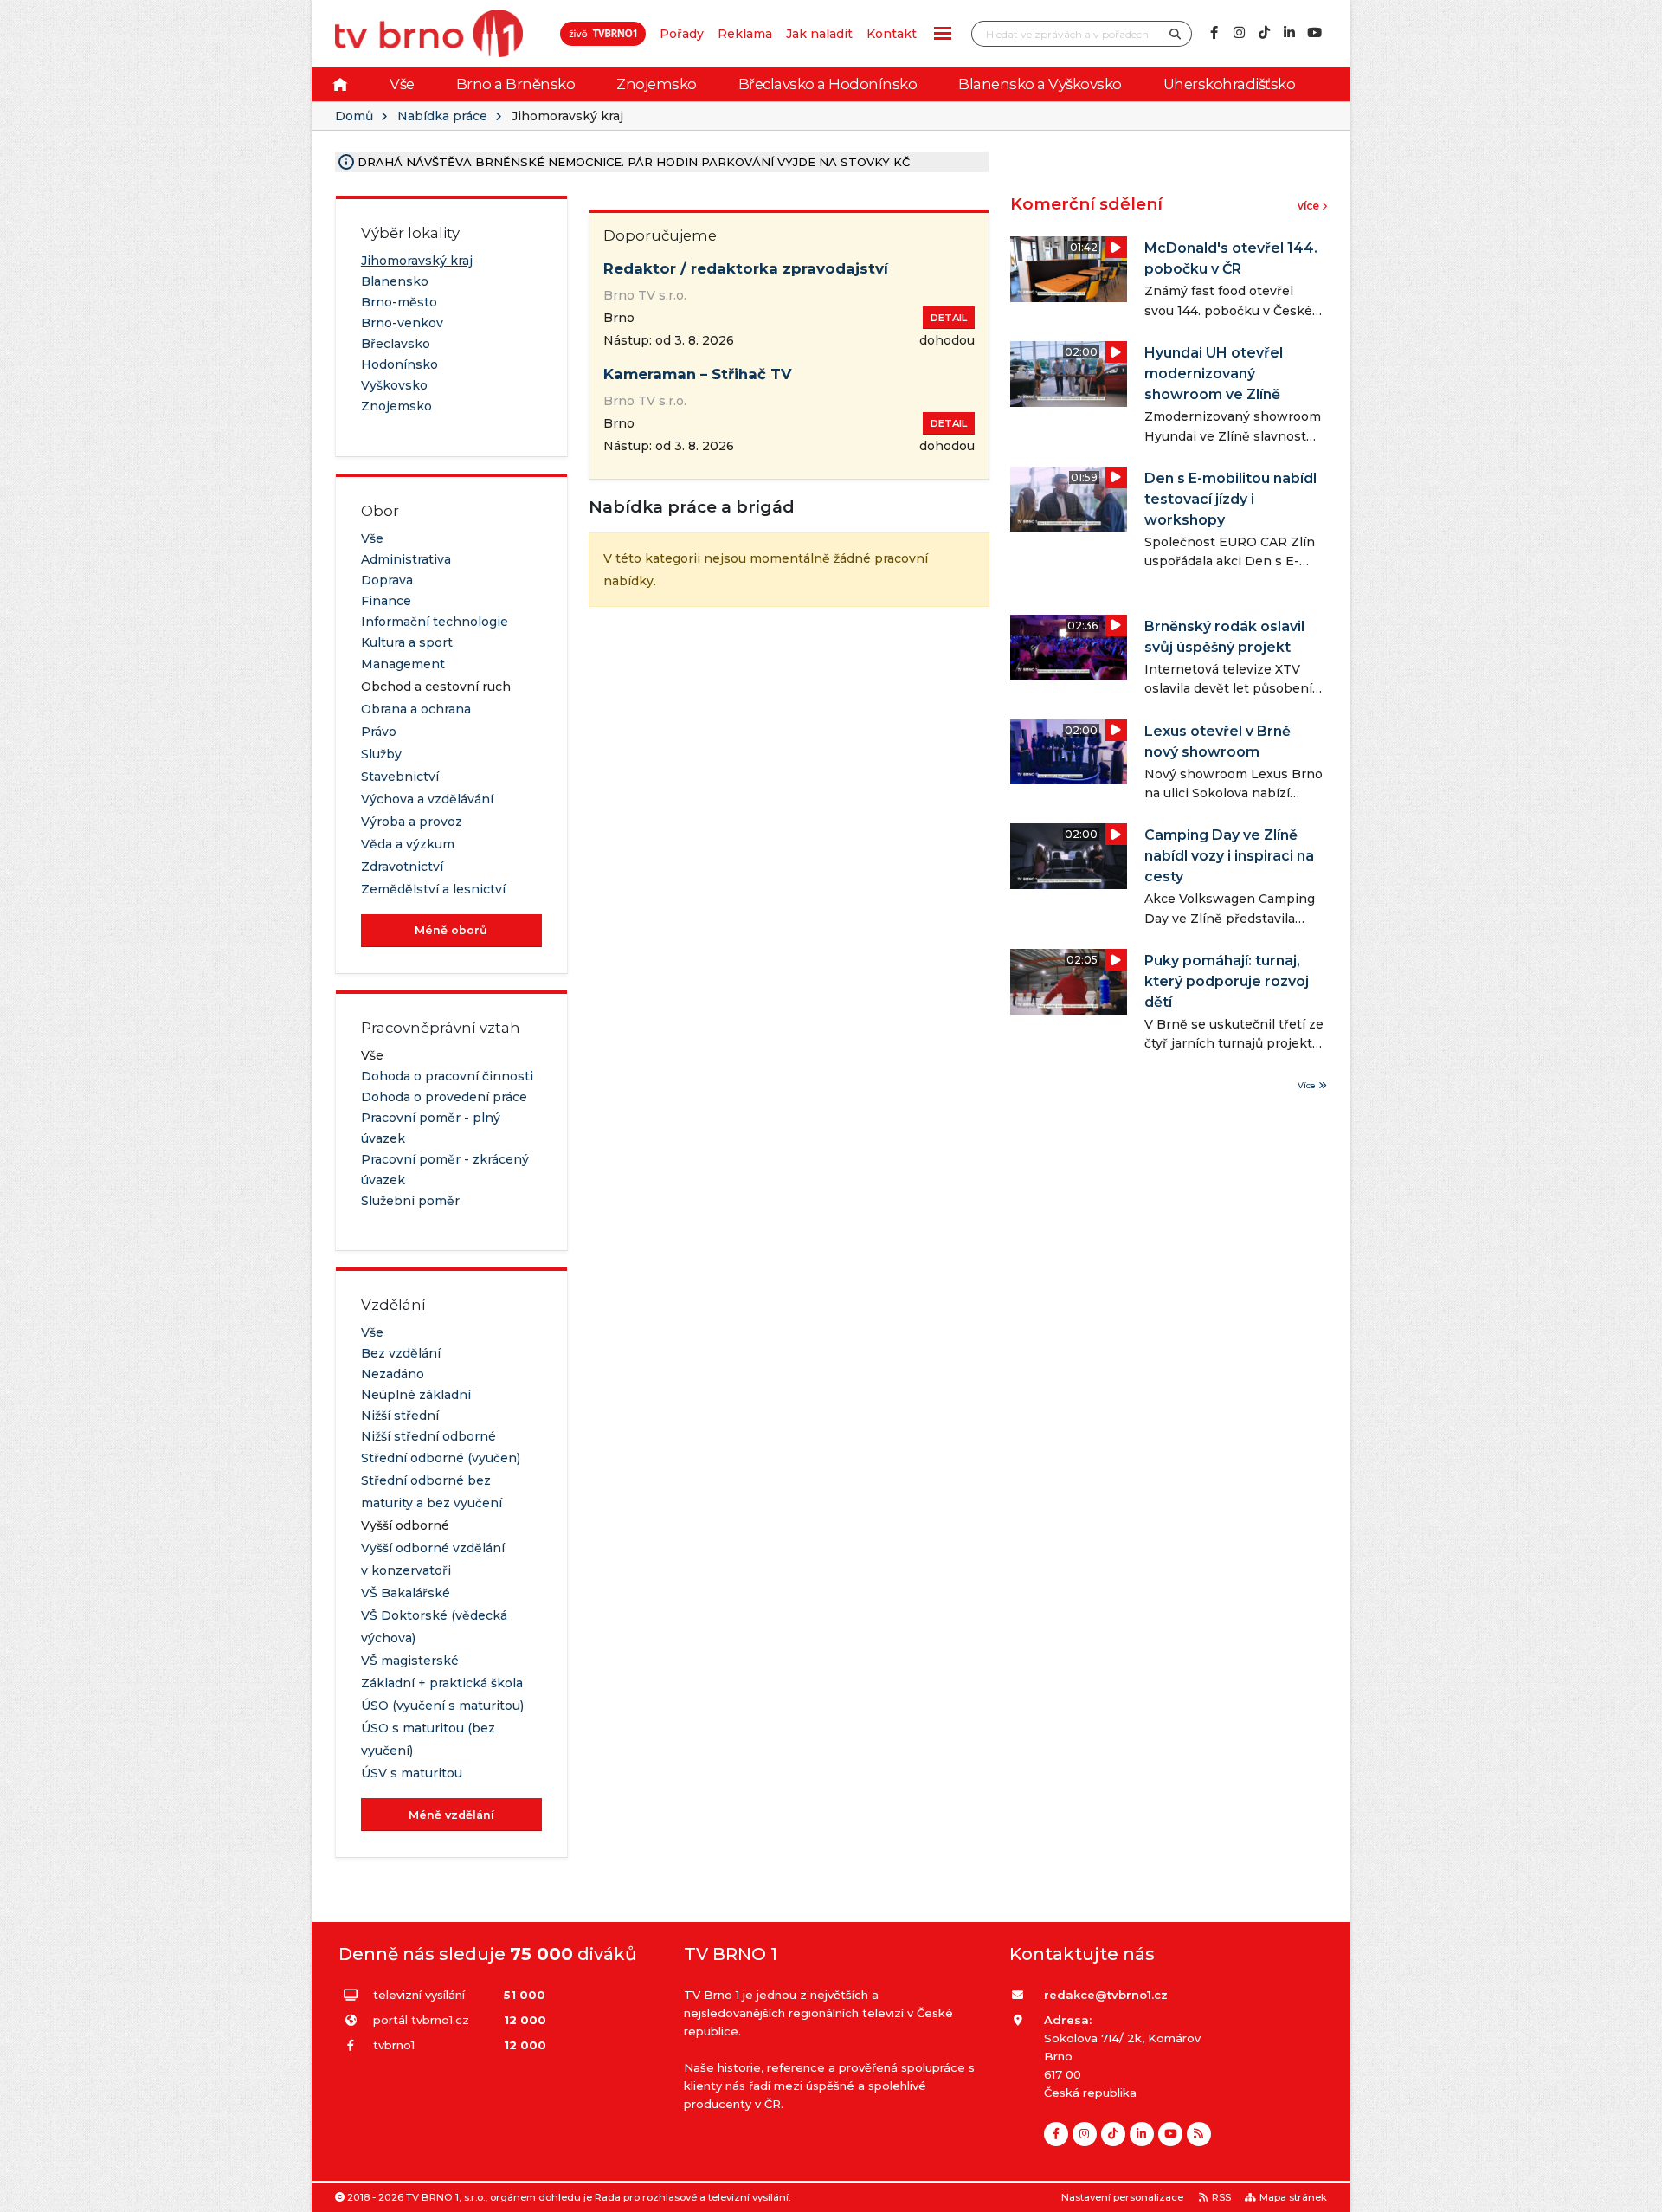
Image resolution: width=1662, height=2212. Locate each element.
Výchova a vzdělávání (427, 799)
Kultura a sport (407, 642)
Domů (354, 116)
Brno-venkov (402, 323)
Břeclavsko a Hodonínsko (828, 84)
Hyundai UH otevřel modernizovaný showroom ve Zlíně (1214, 374)
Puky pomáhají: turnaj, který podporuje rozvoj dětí (1227, 981)
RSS (1221, 2197)
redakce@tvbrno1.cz (1106, 1995)
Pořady (682, 34)
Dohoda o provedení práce (444, 1097)
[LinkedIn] (1289, 33)
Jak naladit (819, 34)
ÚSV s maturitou (412, 1773)
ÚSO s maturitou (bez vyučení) (428, 1739)
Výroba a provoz (412, 822)
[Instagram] (1239, 33)
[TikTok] (1264, 33)
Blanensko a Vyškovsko (1040, 84)
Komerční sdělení (1086, 204)
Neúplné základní (416, 1395)
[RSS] (1199, 2134)
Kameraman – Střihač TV (698, 374)
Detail (949, 318)
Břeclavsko (396, 344)
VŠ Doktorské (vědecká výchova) (434, 1627)
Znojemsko (657, 84)
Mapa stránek (1293, 2197)
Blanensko (395, 281)
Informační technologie (435, 622)
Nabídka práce (442, 116)
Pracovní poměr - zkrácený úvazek (445, 1170)
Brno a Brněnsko (516, 84)
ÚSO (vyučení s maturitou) (442, 1706)
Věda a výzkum (408, 844)
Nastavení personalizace (1122, 2197)
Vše (402, 84)
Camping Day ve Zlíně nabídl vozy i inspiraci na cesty (1229, 856)
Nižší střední (400, 1416)
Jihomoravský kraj (417, 261)
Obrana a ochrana (416, 709)
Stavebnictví (400, 777)
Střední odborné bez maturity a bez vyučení (432, 1492)
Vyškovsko (394, 385)
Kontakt (892, 34)
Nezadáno (393, 1374)
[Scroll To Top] (1632, 2193)
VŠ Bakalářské (406, 1593)
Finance (386, 601)
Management (403, 664)
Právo (379, 732)
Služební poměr (410, 1201)
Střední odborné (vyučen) (441, 1458)
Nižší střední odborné (428, 1436)
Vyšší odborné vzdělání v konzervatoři (433, 1559)
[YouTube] (1314, 33)
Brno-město (399, 302)
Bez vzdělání (401, 1353)
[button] (943, 33)
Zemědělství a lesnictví (433, 889)
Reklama (745, 34)
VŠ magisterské (410, 1661)
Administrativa (406, 559)
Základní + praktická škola (442, 1683)
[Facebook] (1214, 33)
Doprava (387, 580)
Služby (381, 754)
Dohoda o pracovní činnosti (447, 1076)
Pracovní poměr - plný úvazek (431, 1128)
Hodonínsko (399, 364)
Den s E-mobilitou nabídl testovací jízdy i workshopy (1230, 499)
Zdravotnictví (402, 867)
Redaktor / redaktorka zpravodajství (746, 268)
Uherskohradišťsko (1230, 84)
